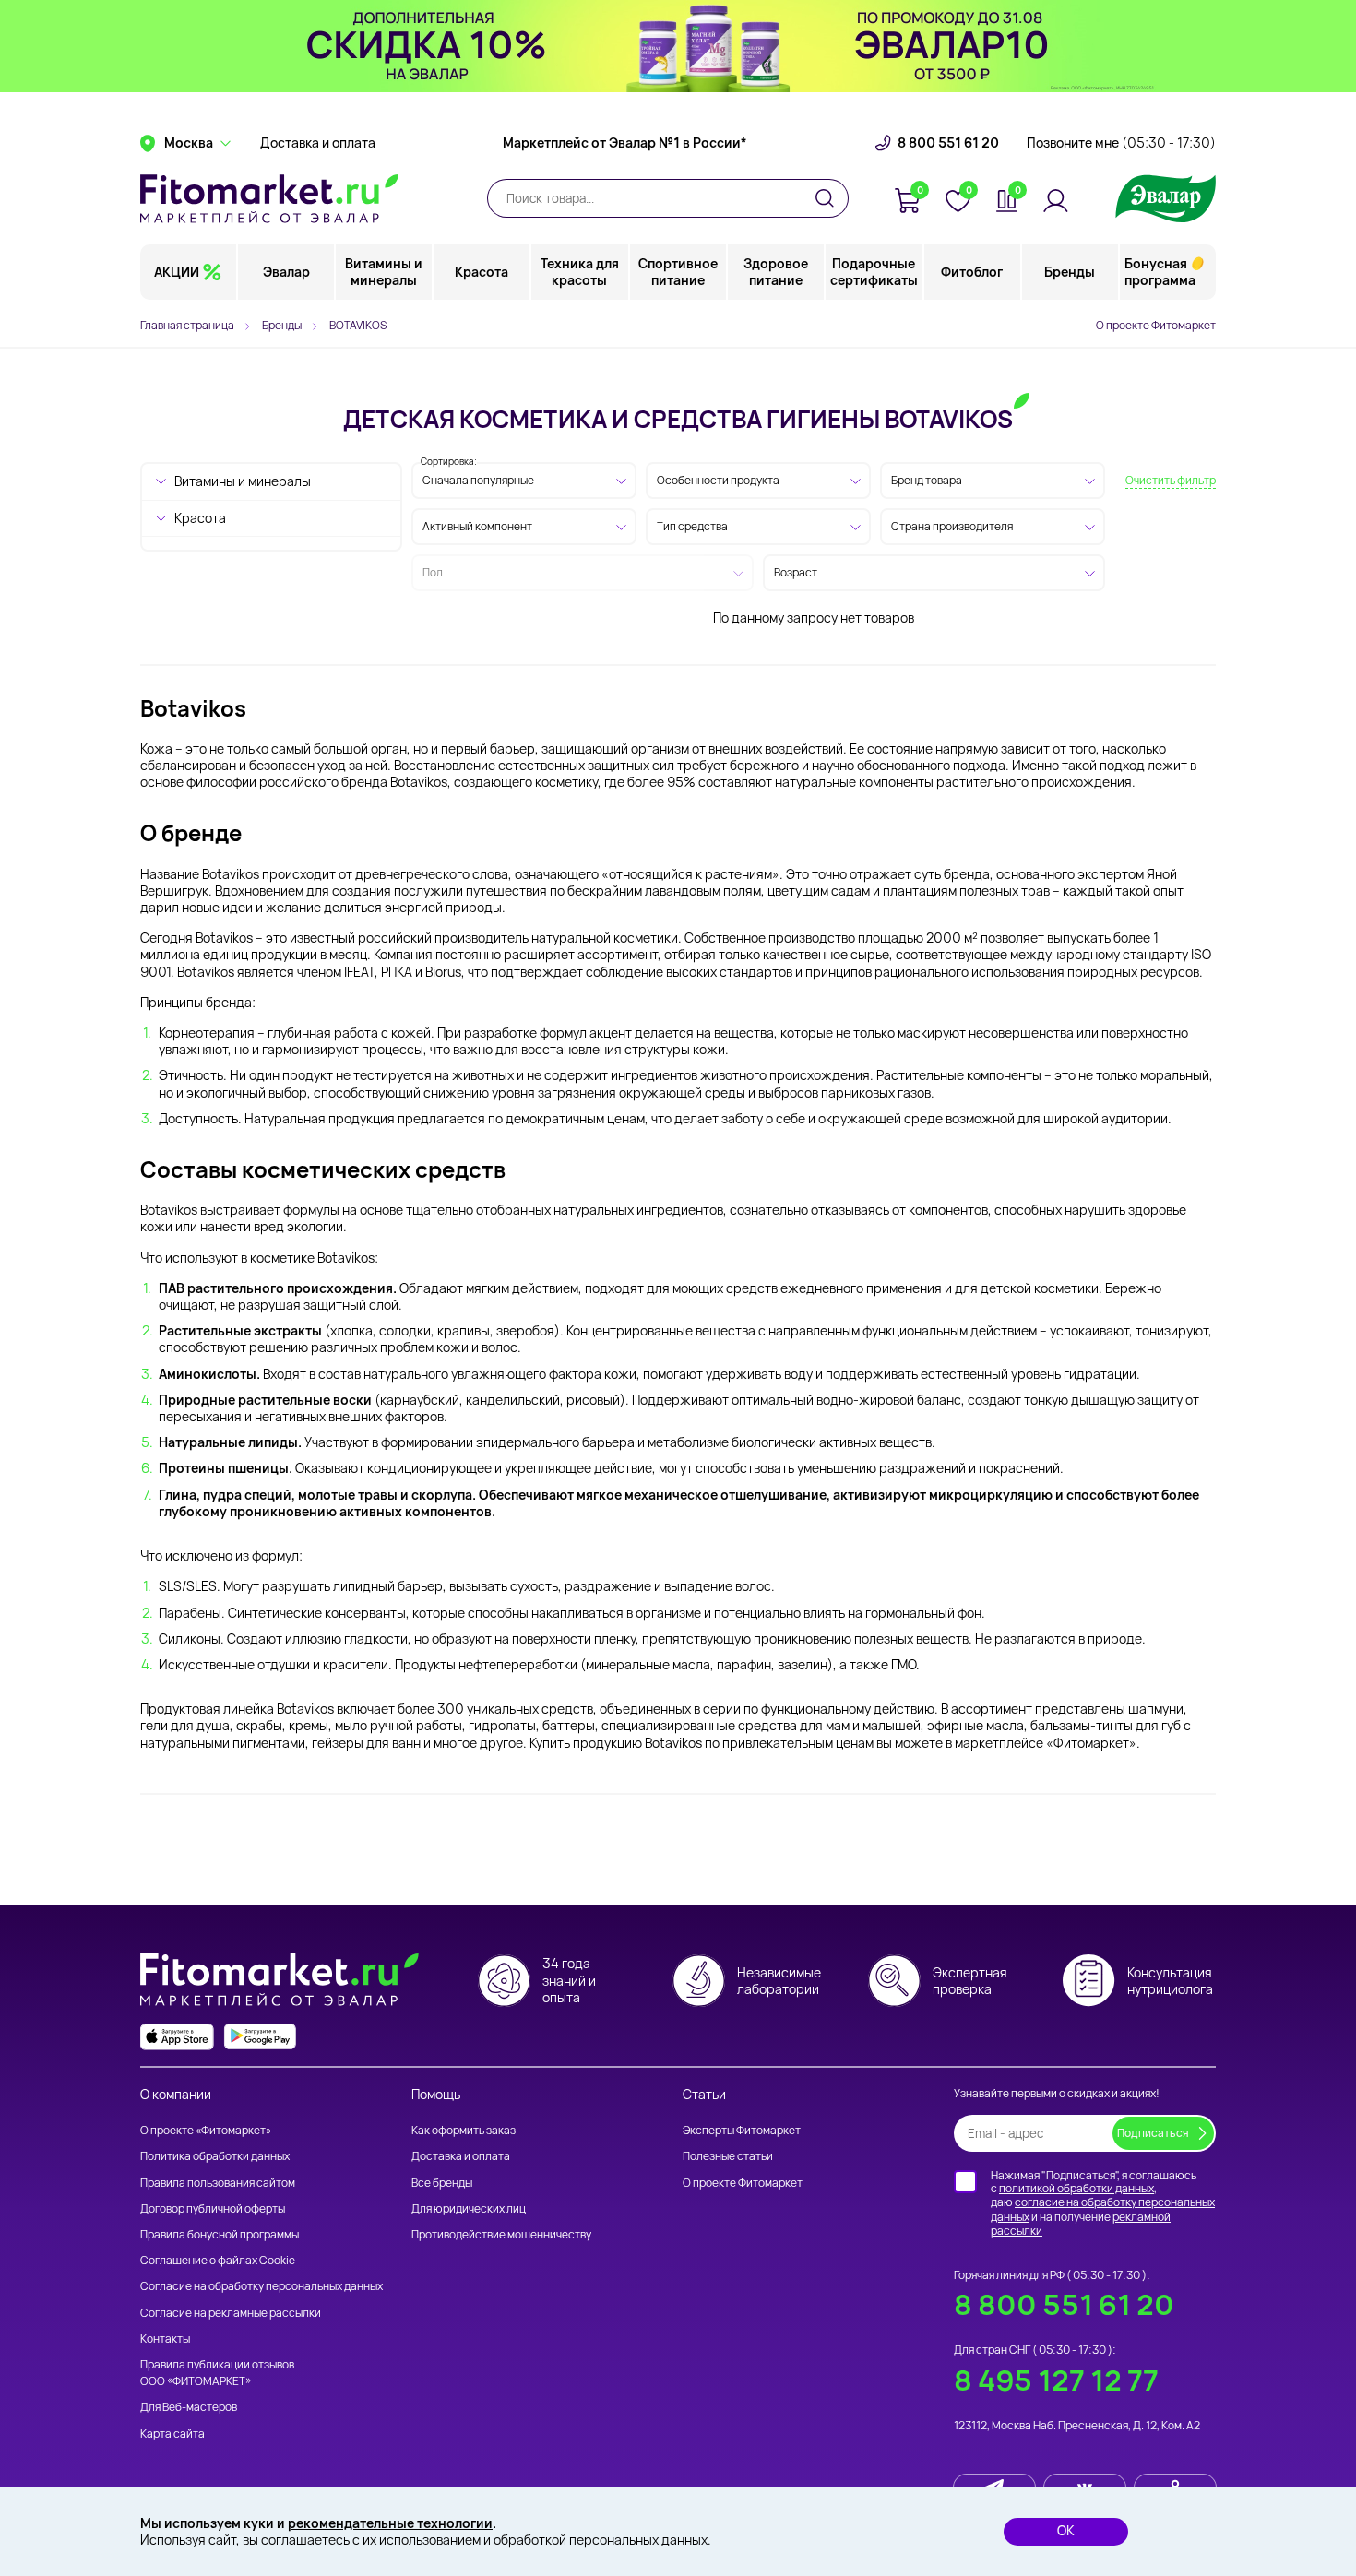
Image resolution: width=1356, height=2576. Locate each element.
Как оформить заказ (464, 2130)
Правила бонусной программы (220, 2234)
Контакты (165, 2339)
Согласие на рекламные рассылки (231, 2313)
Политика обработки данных (215, 2156)
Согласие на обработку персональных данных (262, 2286)
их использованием (422, 2540)
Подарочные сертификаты (874, 272)
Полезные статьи (728, 2156)
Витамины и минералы (384, 272)
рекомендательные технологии (390, 2523)
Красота (482, 272)
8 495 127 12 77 (1056, 2380)
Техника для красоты (580, 272)
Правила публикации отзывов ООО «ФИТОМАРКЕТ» (217, 2373)
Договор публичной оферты (213, 2208)
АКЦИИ (177, 272)
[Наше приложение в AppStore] (177, 2037)
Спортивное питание (678, 272)
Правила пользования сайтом (218, 2183)
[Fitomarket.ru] (269, 198)
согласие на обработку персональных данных (1103, 2209)
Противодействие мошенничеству (501, 2234)
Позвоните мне (1121, 143)
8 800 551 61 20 (948, 143)
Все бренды (442, 2183)
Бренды (1070, 272)
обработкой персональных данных (601, 2540)
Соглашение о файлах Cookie (218, 2260)
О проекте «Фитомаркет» (206, 2130)
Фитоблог (972, 272)
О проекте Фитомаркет (1156, 325)
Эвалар (286, 272)
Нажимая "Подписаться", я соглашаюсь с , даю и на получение (1103, 2203)
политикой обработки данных (1076, 2188)
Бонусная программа (1160, 272)
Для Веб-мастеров (189, 2407)
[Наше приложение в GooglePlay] (260, 2037)
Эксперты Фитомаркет (742, 2130)
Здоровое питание (776, 272)
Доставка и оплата (318, 143)
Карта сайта (172, 2434)
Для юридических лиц (469, 2208)
